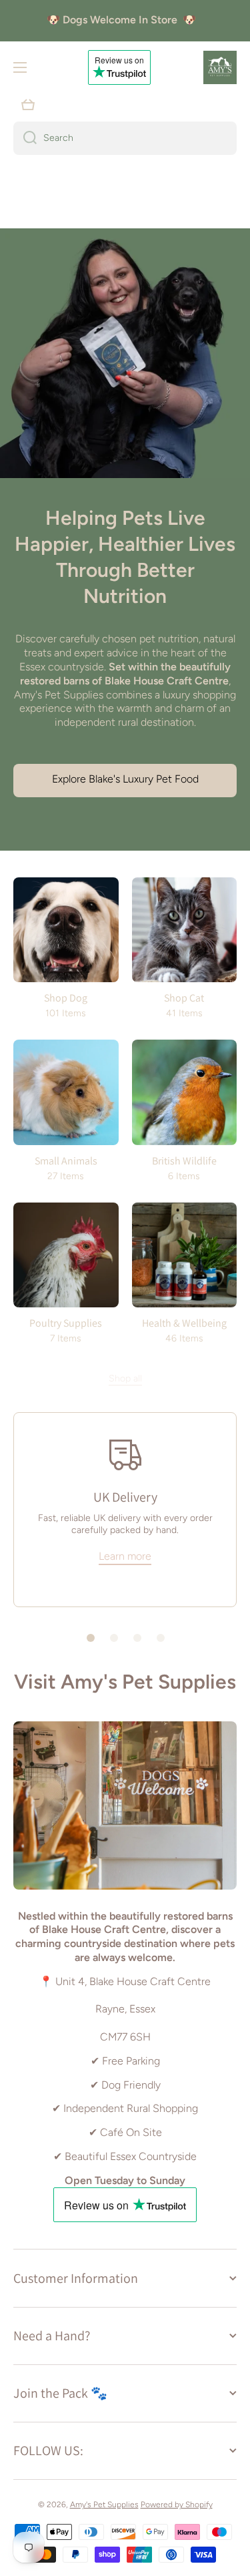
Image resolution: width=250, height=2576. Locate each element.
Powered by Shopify (177, 2505)
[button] (28, 105)
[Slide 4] (161, 1638)
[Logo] (220, 67)
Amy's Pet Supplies (104, 2505)
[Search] (25, 138)
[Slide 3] (137, 1638)
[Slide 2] (114, 1638)
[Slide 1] (91, 1638)
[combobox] (125, 138)
